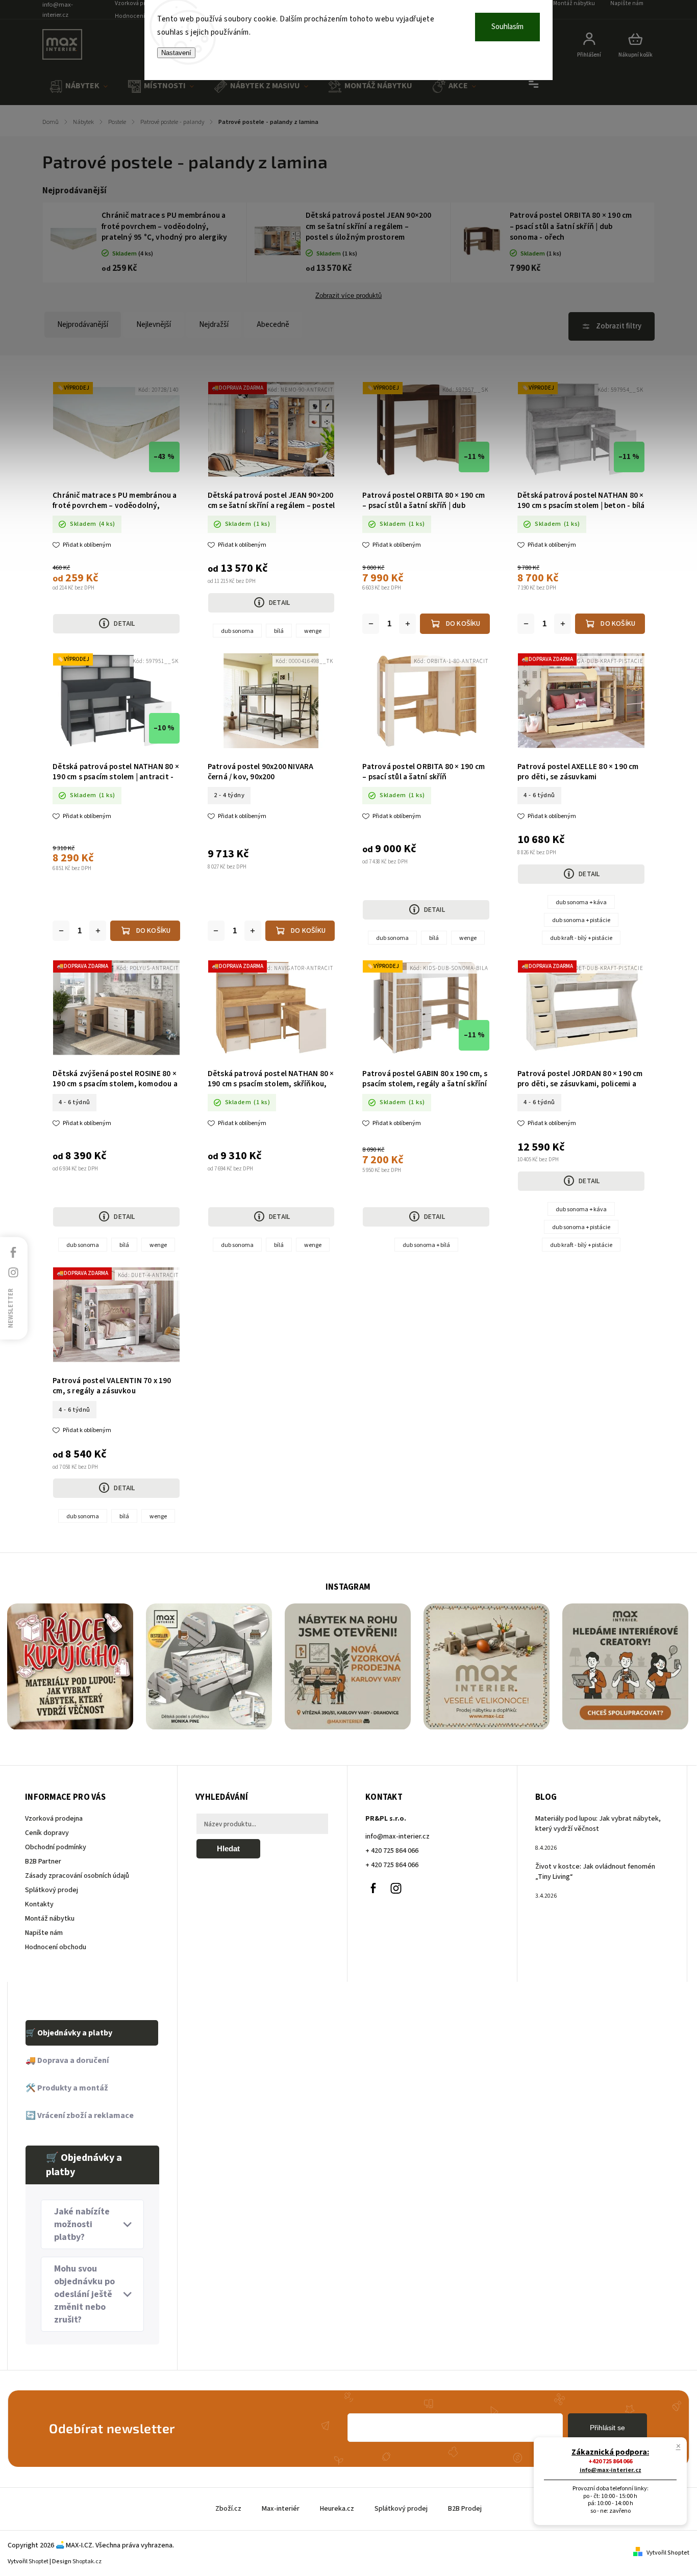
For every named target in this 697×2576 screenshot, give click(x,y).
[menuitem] (79, 86)
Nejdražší (214, 325)
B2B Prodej (465, 2509)
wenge (313, 631)
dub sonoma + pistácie (581, 920)
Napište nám (44, 1933)
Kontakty (39, 1904)
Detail (124, 624)
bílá (279, 631)
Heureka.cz (337, 2509)
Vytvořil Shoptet (668, 2553)
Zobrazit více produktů (348, 296)
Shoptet (39, 2561)
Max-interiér (281, 2509)
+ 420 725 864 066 (392, 1851)
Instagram (396, 1888)
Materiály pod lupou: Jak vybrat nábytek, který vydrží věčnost (598, 1824)
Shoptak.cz (87, 2561)
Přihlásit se (607, 2428)
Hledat (228, 1848)
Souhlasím (507, 27)
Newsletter (11, 1308)
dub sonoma (237, 631)
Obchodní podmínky (56, 1847)
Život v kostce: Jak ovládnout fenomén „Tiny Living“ (595, 1872)
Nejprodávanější (83, 325)
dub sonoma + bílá (426, 1245)
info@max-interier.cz (397, 1837)
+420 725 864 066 (610, 2462)
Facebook (373, 1888)
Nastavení (176, 53)
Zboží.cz (228, 2509)
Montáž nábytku (50, 1919)
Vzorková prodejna (54, 1819)
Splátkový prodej (52, 1890)
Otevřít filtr (612, 326)
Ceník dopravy (47, 1833)
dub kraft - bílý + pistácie (581, 938)
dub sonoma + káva (581, 902)
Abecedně (273, 325)
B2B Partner (43, 1861)
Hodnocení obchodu (143, 16)
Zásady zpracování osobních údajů (77, 1876)
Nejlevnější (154, 325)
